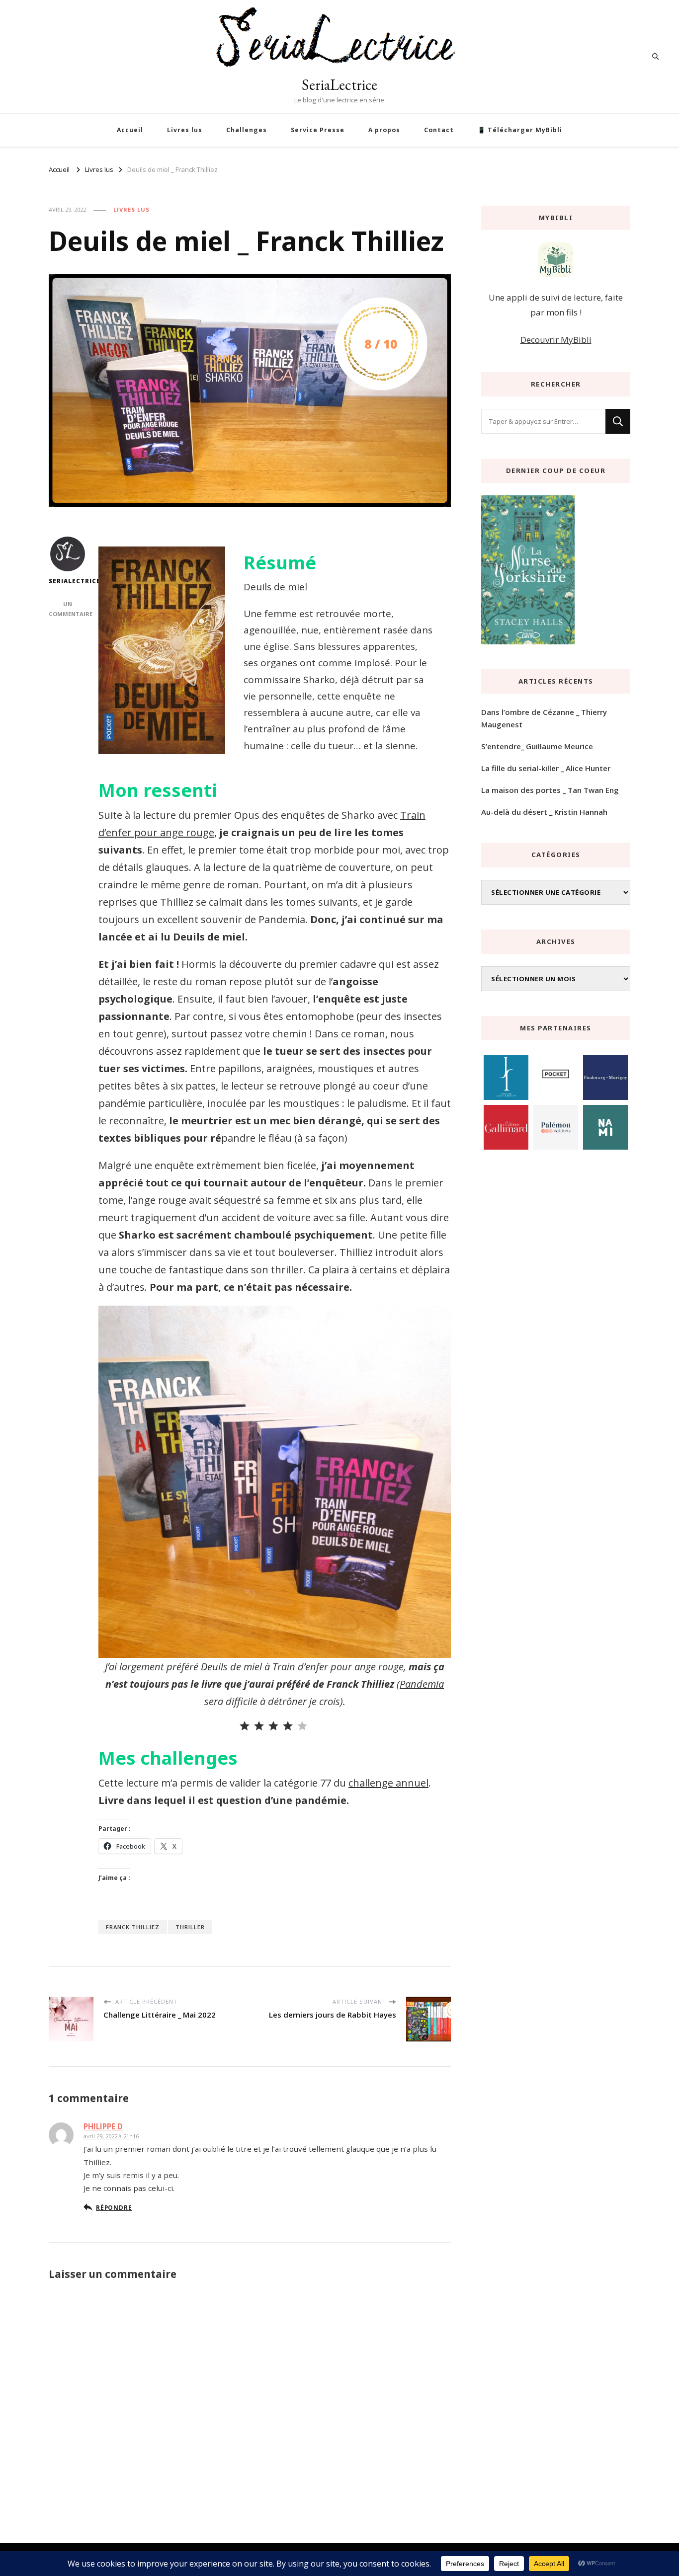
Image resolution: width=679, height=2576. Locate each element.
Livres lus (185, 130)
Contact (439, 130)
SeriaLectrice (339, 85)
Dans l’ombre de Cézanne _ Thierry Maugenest (544, 718)
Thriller (190, 1927)
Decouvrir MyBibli (556, 340)
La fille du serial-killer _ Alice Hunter (546, 768)
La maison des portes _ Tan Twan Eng (550, 790)
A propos (384, 130)
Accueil (130, 130)
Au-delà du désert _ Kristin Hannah (544, 812)
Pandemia (422, 1684)
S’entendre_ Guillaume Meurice (537, 746)
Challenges (247, 130)
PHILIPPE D (103, 2126)
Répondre (114, 2207)
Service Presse (318, 130)
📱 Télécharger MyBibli (520, 130)
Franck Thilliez (133, 1927)
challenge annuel (388, 1783)
